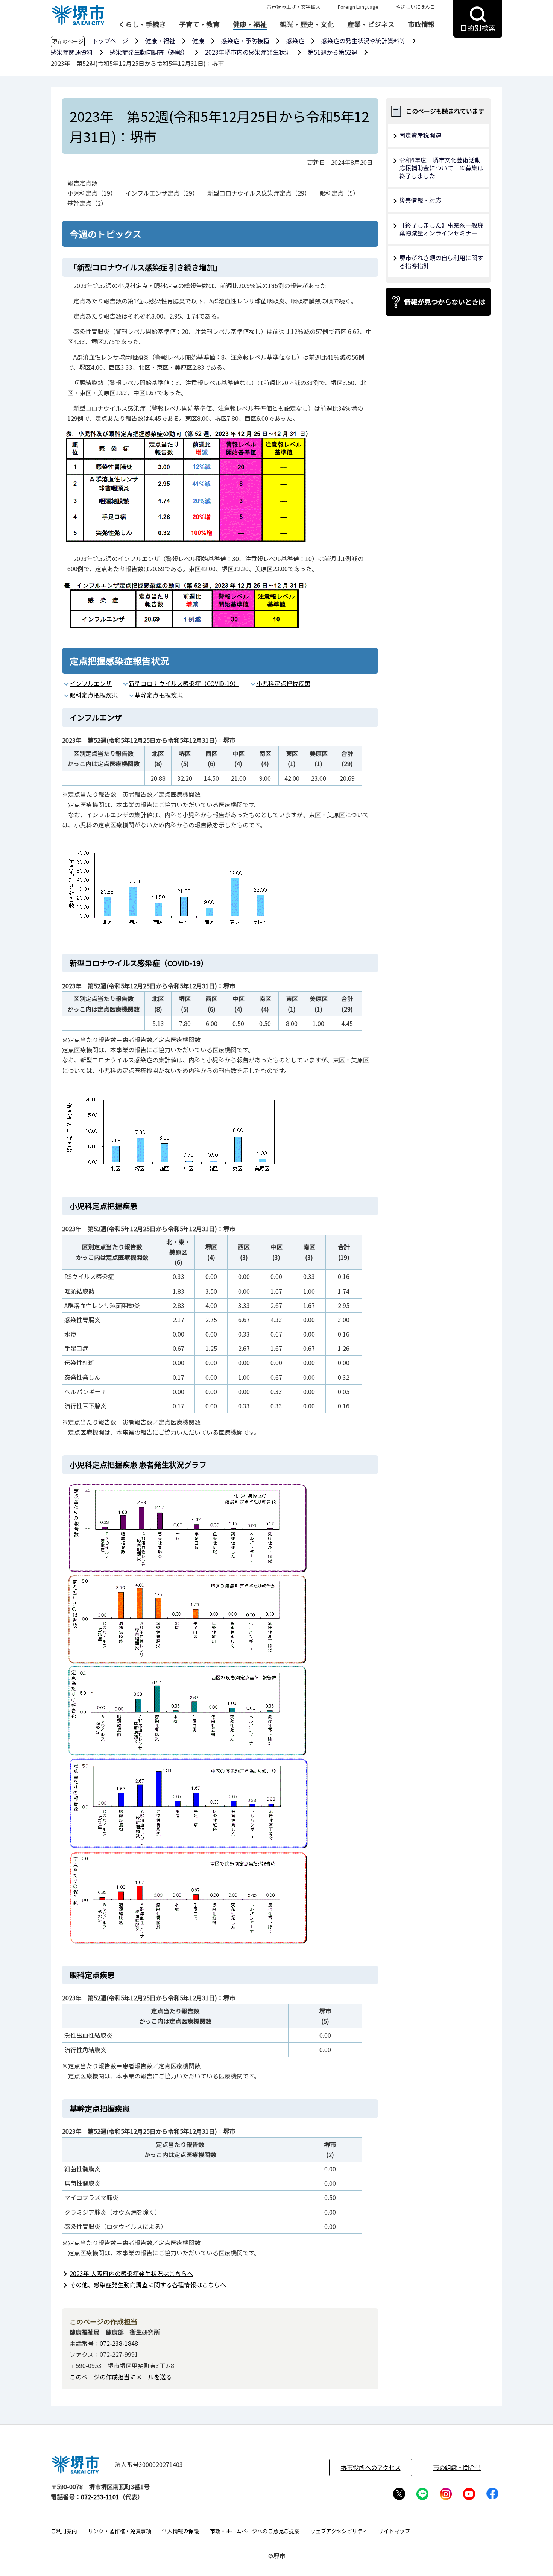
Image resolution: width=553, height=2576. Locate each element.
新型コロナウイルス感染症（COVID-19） (184, 683)
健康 (198, 41)
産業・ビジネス (371, 24)
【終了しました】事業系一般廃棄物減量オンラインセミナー (441, 229)
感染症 (295, 41)
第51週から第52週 (333, 52)
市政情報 (421, 24)
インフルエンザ (91, 683)
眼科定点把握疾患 (94, 695)
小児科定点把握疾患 (283, 683)
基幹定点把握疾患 (159, 695)
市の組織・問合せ (457, 2467)
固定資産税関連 (420, 135)
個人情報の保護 (181, 2531)
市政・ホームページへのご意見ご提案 (255, 2531)
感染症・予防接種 (245, 41)
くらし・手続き (142, 24)
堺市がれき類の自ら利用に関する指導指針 (441, 262)
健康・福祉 (250, 24)
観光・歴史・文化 (307, 24)
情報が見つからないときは (445, 302)
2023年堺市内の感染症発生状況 (248, 52)
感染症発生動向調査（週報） (149, 52)
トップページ (110, 41)
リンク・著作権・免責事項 (120, 2531)
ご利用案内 (64, 2531)
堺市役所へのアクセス (371, 2467)
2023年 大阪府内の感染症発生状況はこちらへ (131, 2273)
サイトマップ (394, 2531)
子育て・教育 (199, 24)
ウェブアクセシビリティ (339, 2531)
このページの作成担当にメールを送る (121, 2377)
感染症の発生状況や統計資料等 (363, 41)
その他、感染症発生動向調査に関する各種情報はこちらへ (148, 2285)
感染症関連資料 (72, 52)
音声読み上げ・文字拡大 (294, 7)
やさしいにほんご (415, 7)
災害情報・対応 (420, 200)
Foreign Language (358, 7)
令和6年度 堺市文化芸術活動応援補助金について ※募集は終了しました (441, 168)
